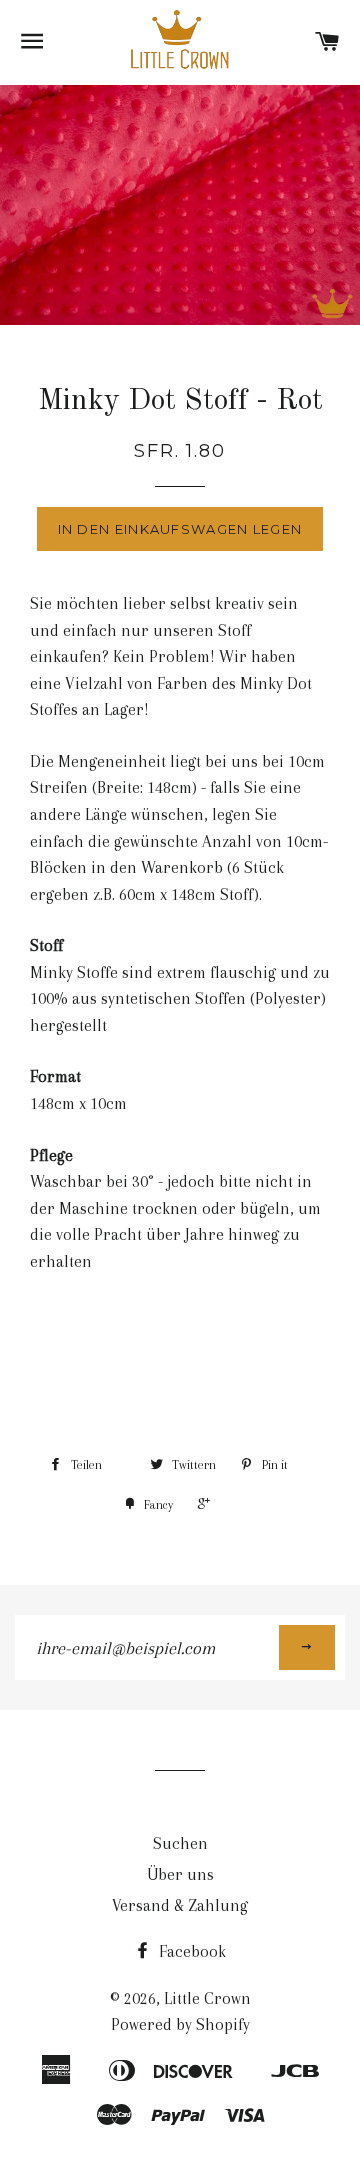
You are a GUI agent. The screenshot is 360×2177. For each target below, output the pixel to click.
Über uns (180, 1874)
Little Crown (207, 1998)
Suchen (180, 1843)
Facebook (190, 1951)
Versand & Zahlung (180, 1905)
